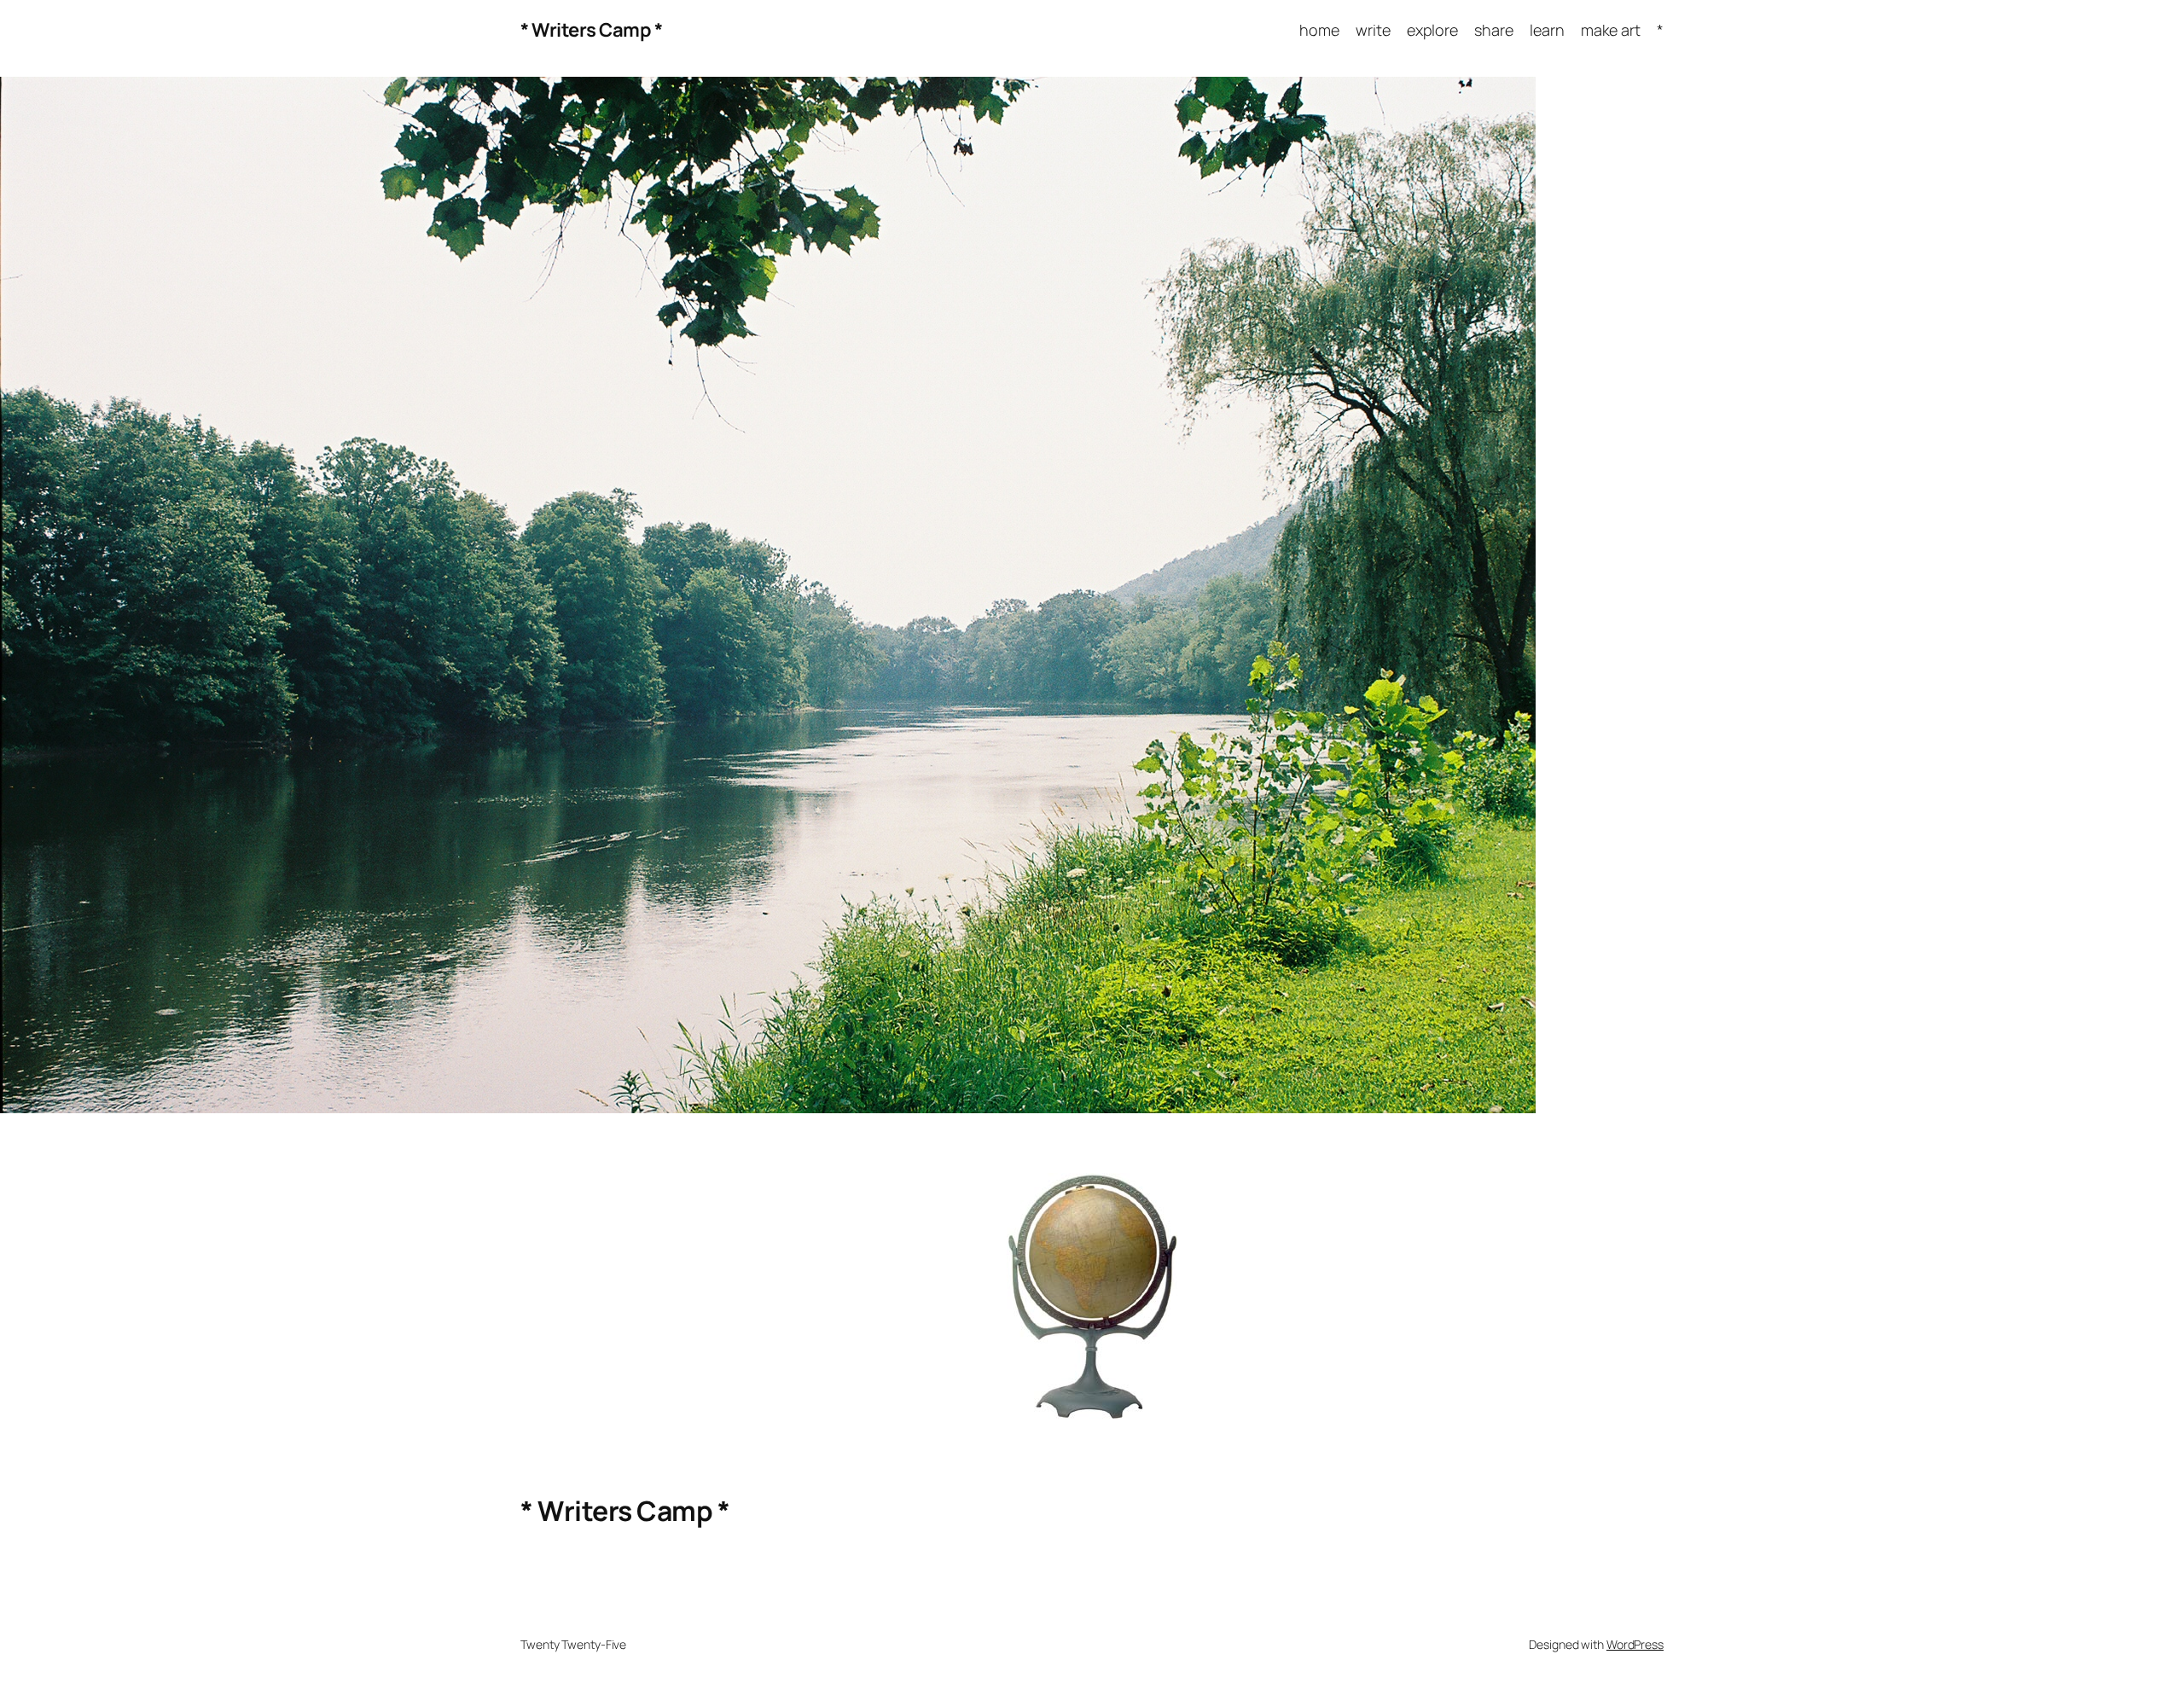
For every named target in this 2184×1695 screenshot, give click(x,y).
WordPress (1635, 1644)
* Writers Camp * (591, 30)
